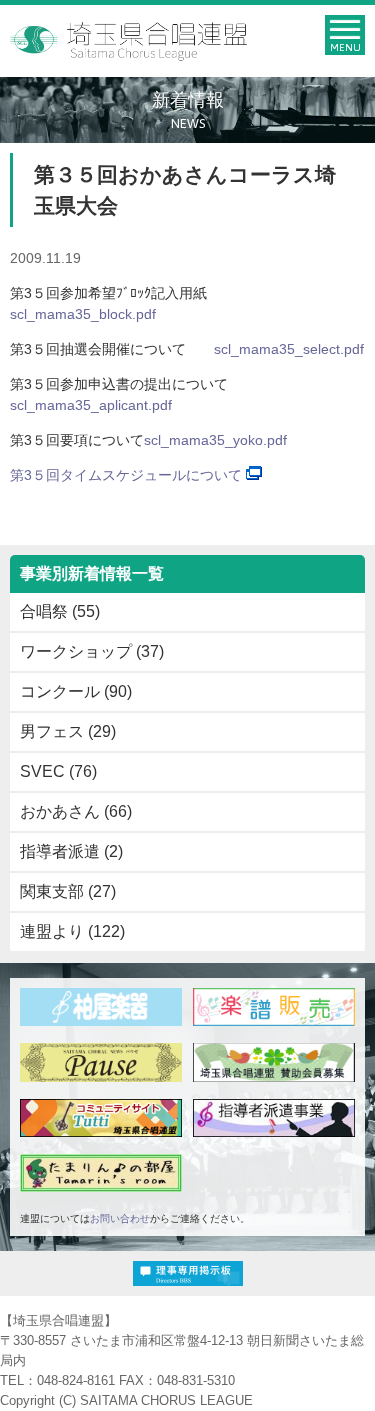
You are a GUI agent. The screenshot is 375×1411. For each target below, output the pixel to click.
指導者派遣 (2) (71, 851)
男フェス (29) (68, 731)
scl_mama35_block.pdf (83, 314)
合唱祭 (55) (60, 611)
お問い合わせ (120, 1218)
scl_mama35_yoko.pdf (215, 440)
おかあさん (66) (76, 811)
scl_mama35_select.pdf (289, 349)
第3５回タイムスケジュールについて (126, 475)
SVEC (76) (58, 771)
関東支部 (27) (68, 891)
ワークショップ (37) (92, 651)
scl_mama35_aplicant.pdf (91, 405)
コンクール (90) (76, 691)
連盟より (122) (72, 931)
